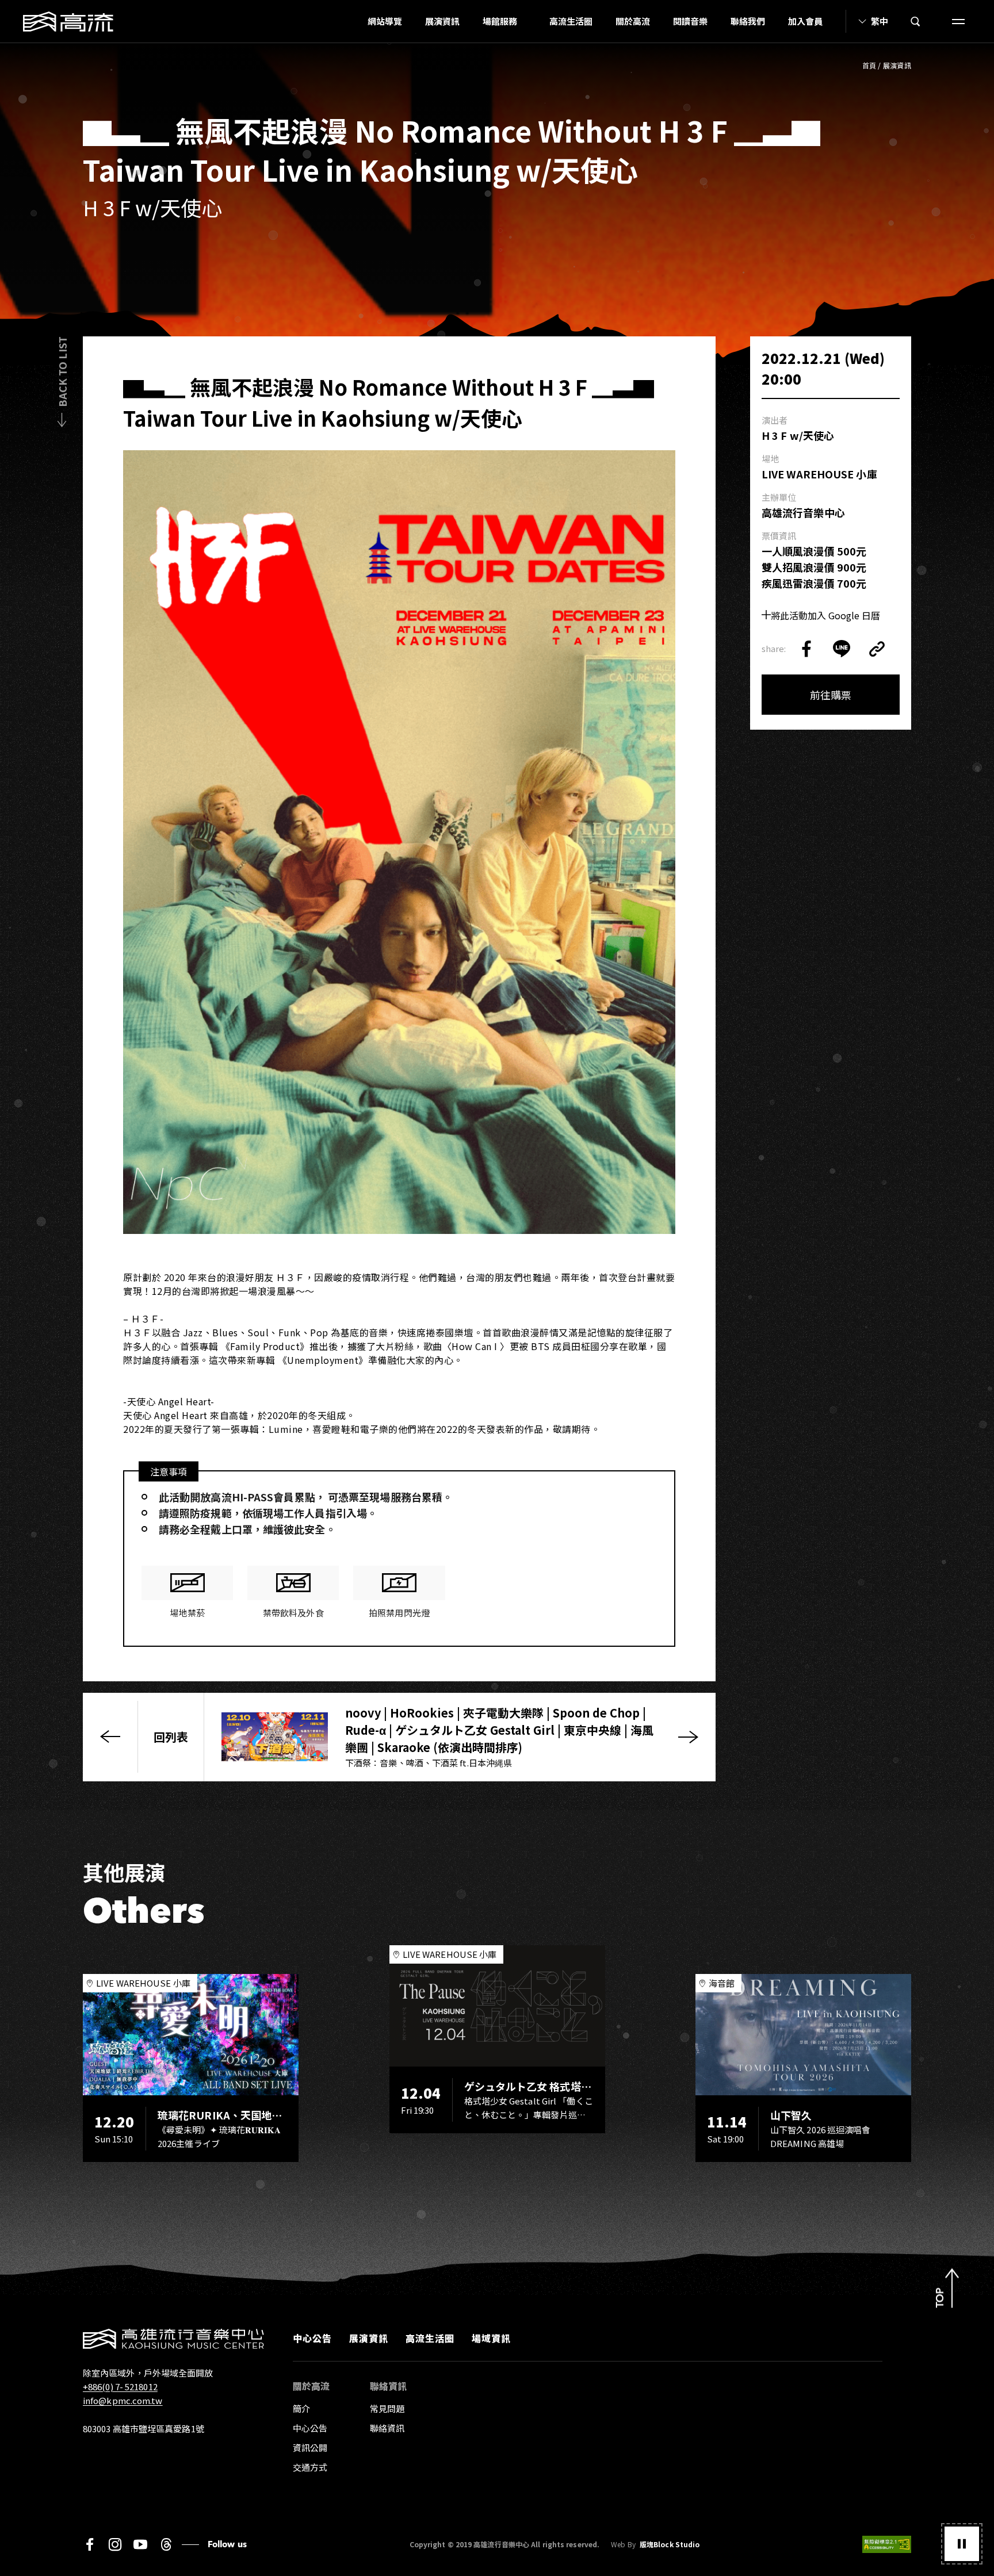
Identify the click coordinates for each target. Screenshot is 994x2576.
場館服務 (500, 21)
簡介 (301, 2408)
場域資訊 (491, 2338)
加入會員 (805, 21)
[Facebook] (90, 2544)
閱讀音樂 (690, 21)
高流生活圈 (571, 21)
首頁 (869, 65)
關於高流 (633, 21)
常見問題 (387, 2408)
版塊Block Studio (670, 2544)
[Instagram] (115, 2544)
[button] (962, 2544)
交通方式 (310, 2467)
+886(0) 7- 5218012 (120, 2387)
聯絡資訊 (387, 2428)
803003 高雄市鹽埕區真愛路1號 (144, 2429)
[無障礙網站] (887, 2544)
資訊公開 (310, 2447)
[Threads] (166, 2544)
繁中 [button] (880, 21)
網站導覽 (385, 21)
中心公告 (312, 2338)
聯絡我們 (748, 21)
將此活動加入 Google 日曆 (825, 615)
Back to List (62, 372)
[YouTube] (140, 2544)
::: (353, 21)
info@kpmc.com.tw (123, 2400)
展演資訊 (442, 21)
